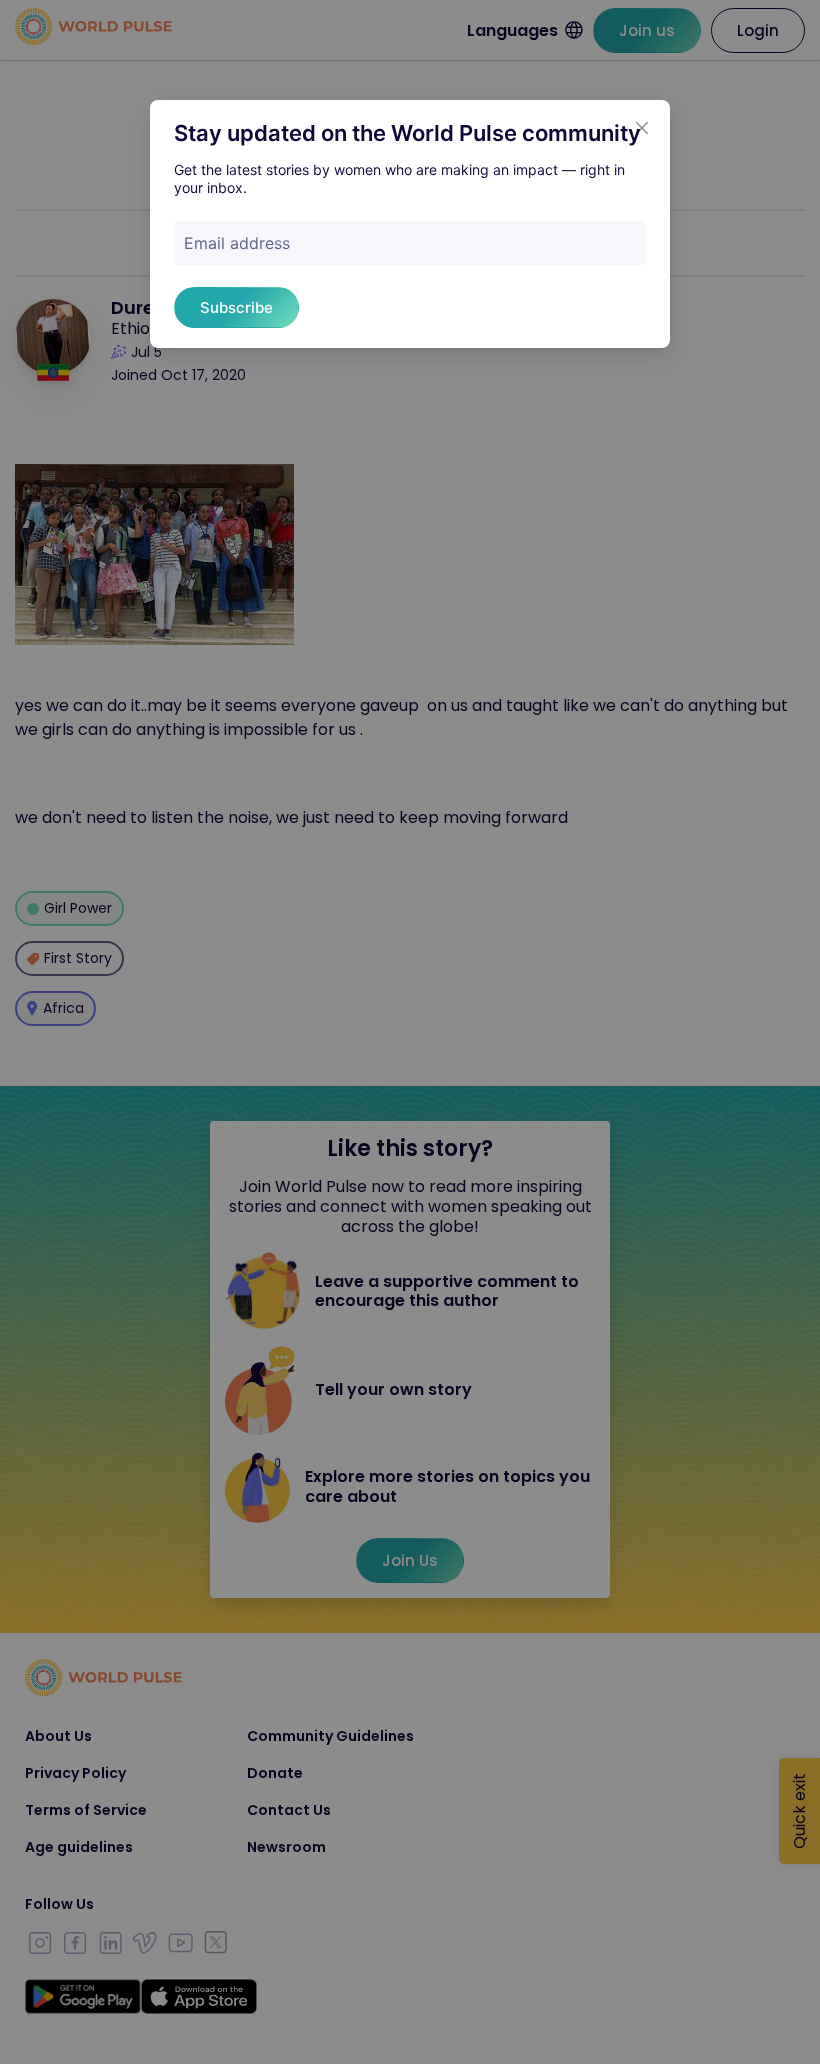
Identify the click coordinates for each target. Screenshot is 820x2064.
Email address (237, 243)
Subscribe (236, 307)
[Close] (642, 128)
